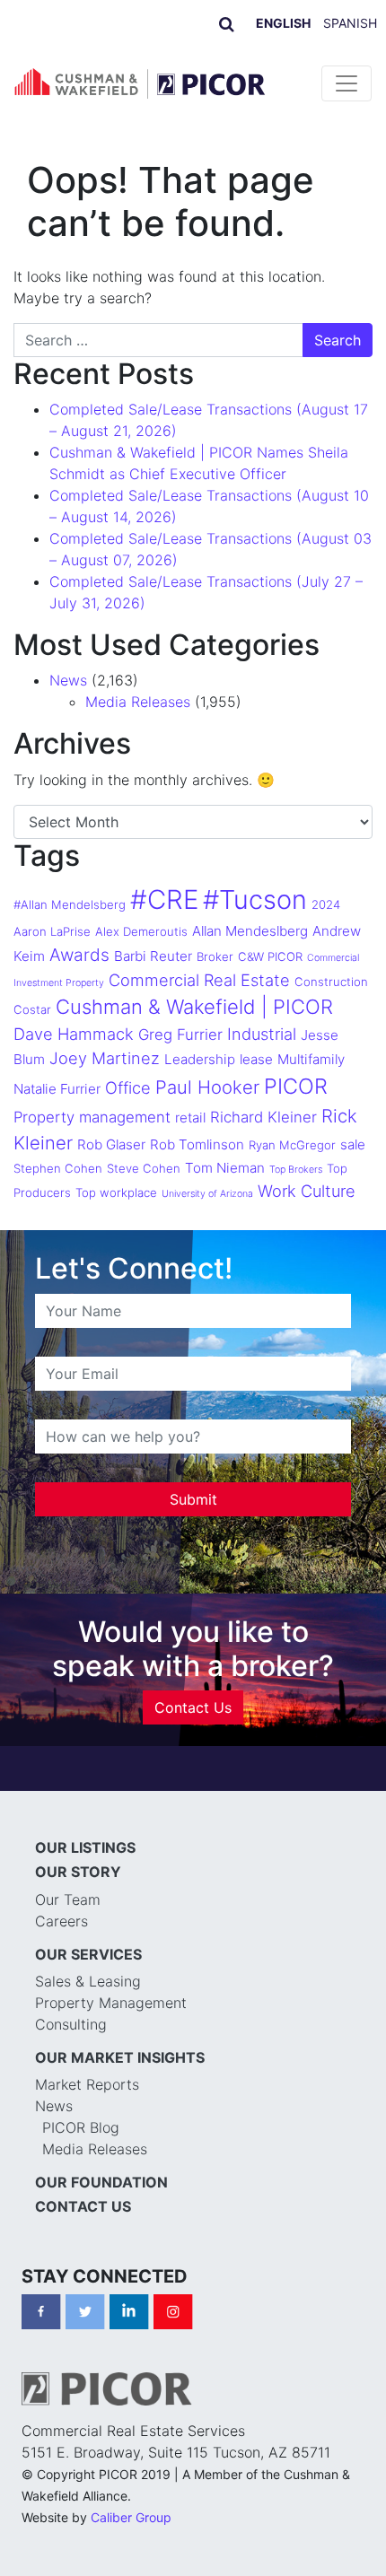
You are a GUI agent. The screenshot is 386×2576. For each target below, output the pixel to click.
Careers (61, 1921)
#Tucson (255, 899)
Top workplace (116, 1192)
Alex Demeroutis (141, 931)
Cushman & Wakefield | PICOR (194, 1007)
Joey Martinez (105, 1058)
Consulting (71, 2024)
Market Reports (87, 2084)
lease (256, 1059)
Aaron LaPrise (52, 931)
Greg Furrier (180, 1035)
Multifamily (311, 1059)
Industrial (262, 1034)
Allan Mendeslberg (250, 931)
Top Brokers (296, 1170)
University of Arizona (207, 1194)
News (68, 680)
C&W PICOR (270, 956)
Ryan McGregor (292, 1145)
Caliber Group (131, 2517)
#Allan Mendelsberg (70, 904)
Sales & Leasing (88, 1981)
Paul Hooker (207, 1087)
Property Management (111, 2003)
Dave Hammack (74, 1034)
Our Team (68, 1899)
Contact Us (193, 1707)
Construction (331, 982)
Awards (79, 955)
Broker (215, 956)
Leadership (200, 1059)
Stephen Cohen (58, 1168)
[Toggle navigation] (347, 83)
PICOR (296, 1086)
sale (353, 1144)
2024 (326, 904)
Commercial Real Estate (199, 980)
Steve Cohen (144, 1168)
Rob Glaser (111, 1144)
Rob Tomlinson (197, 1144)
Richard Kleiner (263, 1117)
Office (128, 1087)
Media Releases (138, 702)
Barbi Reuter (153, 956)
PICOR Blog (81, 2127)
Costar (32, 1009)
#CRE (164, 899)
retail (190, 1118)
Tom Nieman (225, 1168)
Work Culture (307, 1191)
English (283, 23)
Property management (92, 1117)
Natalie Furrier (57, 1089)
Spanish (350, 23)
